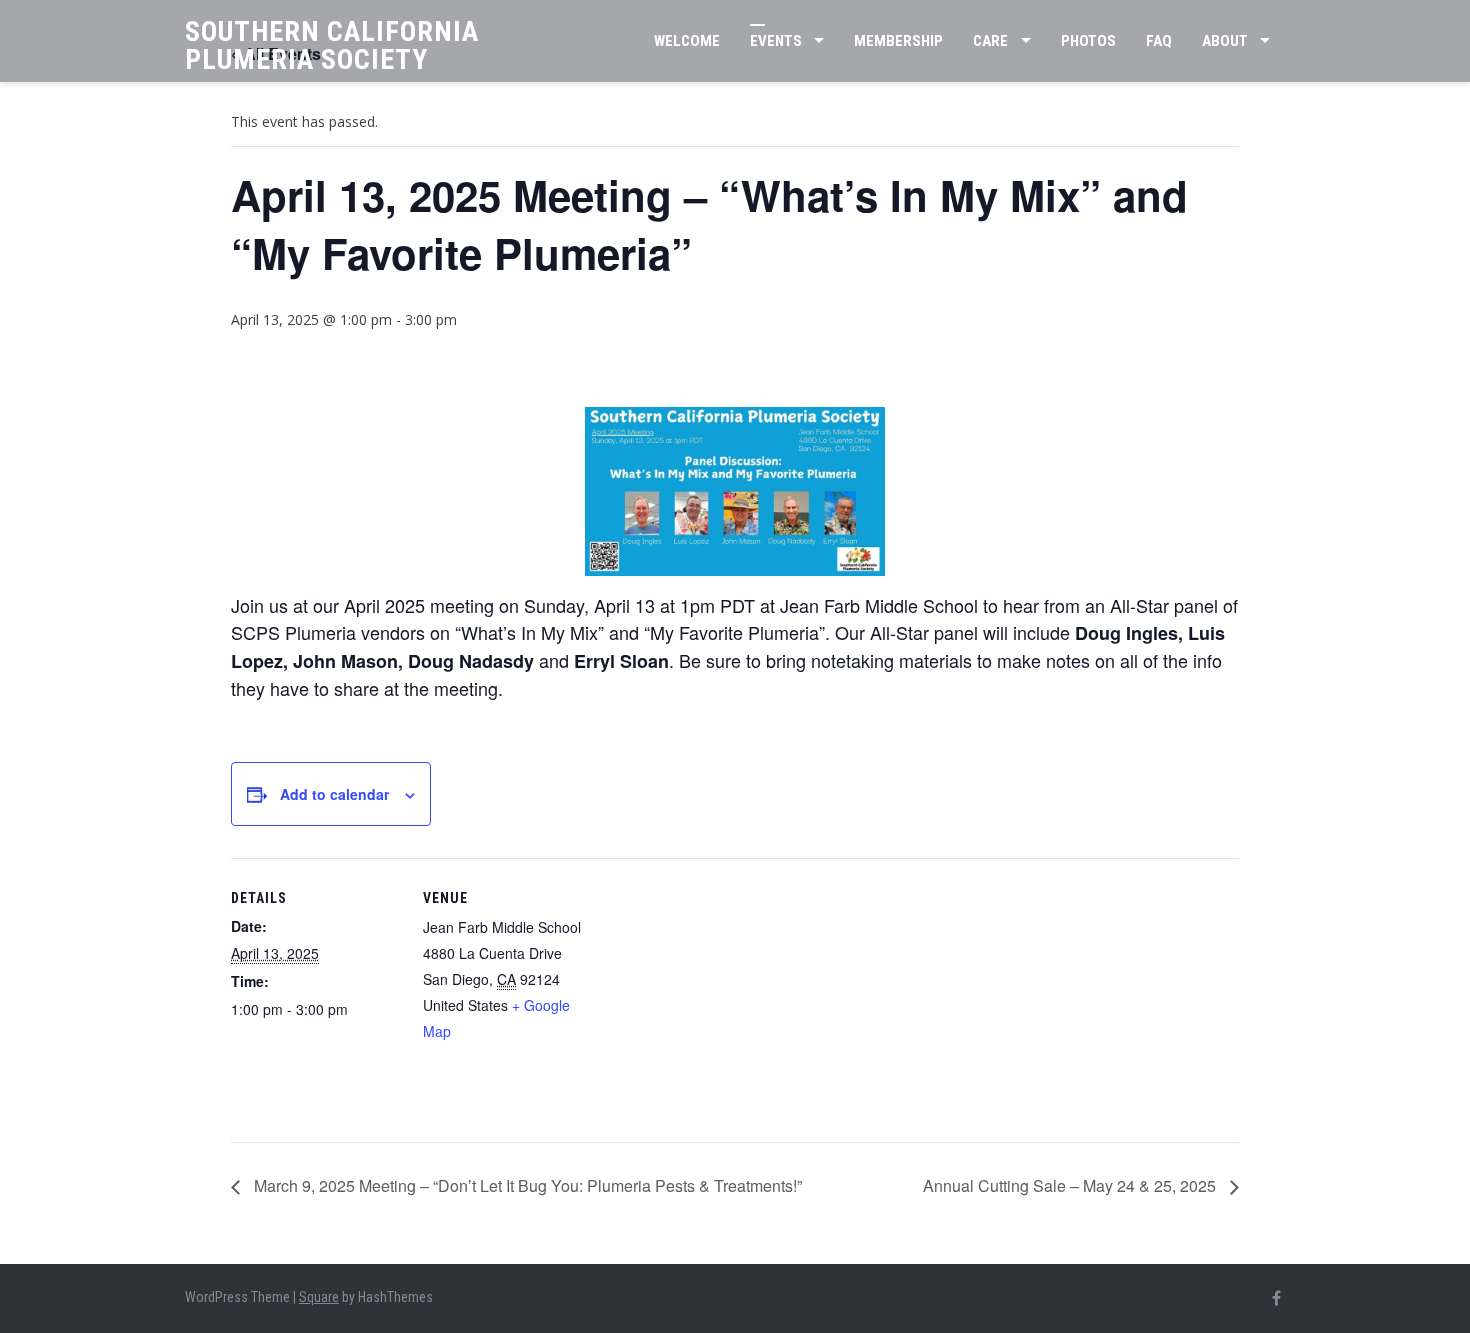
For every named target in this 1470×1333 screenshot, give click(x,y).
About (1225, 41)
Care (990, 41)
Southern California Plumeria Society (332, 45)
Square (319, 1297)
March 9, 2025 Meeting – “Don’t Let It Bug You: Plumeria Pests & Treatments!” (526, 1185)
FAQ (1159, 41)
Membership (898, 41)
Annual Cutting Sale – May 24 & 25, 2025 (1071, 1185)
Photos (1088, 41)
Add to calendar (334, 794)
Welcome (687, 41)
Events (776, 41)
